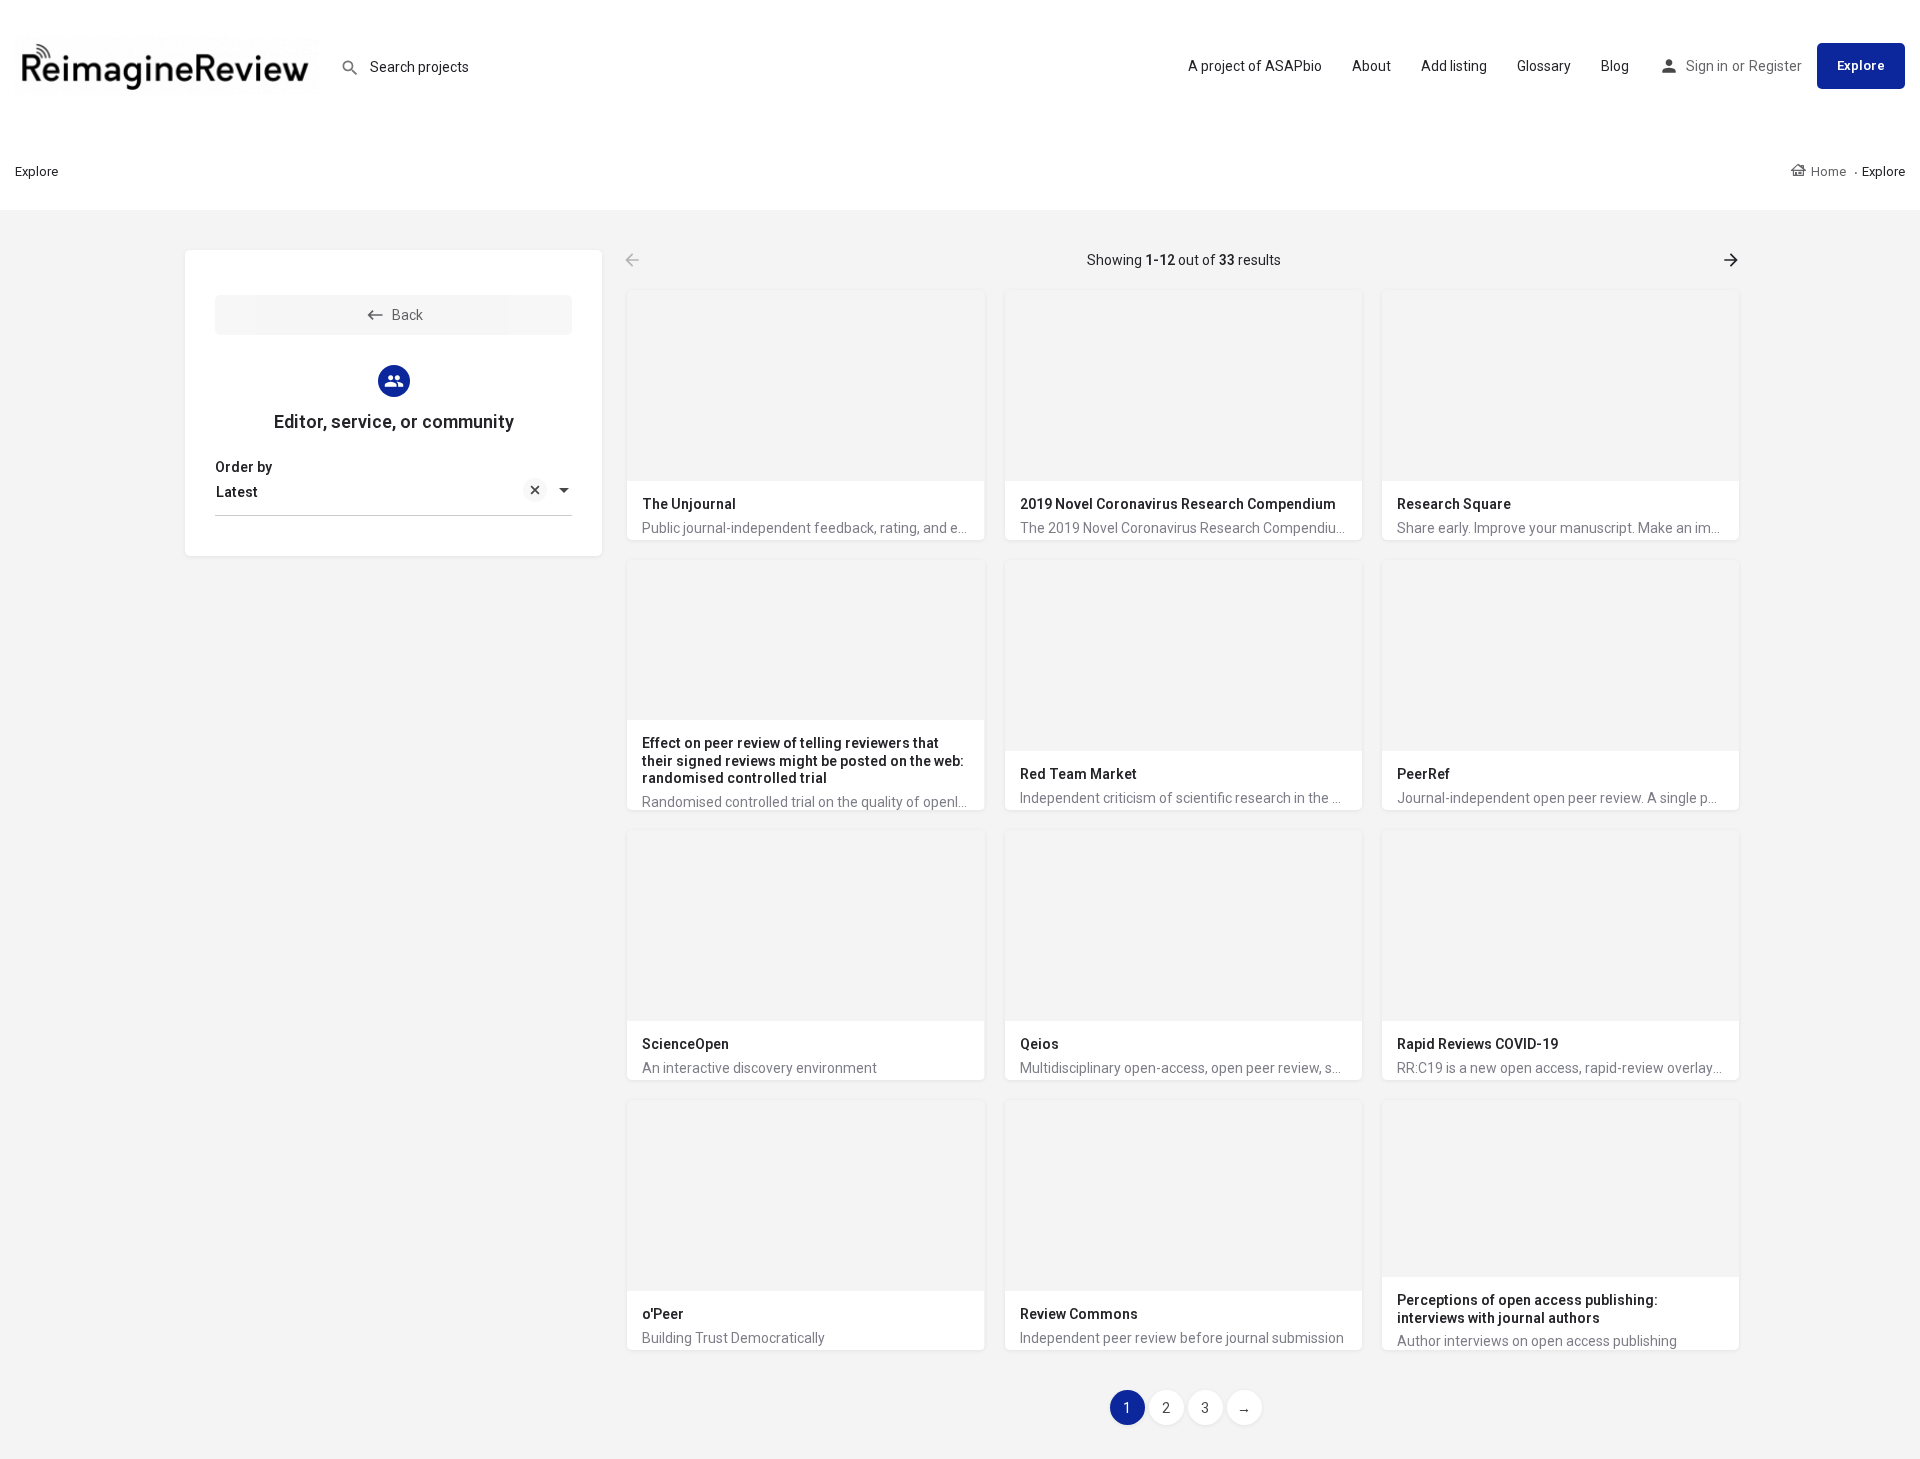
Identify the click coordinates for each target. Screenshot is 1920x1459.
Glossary (1544, 66)
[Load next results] (1733, 260)
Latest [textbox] (237, 492)
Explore (1861, 65)
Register (1775, 66)
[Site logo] (170, 65)
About (1371, 66)
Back (407, 315)
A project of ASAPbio (1255, 66)
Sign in (1707, 66)
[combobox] (393, 492)
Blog (1615, 66)
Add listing (1454, 66)
